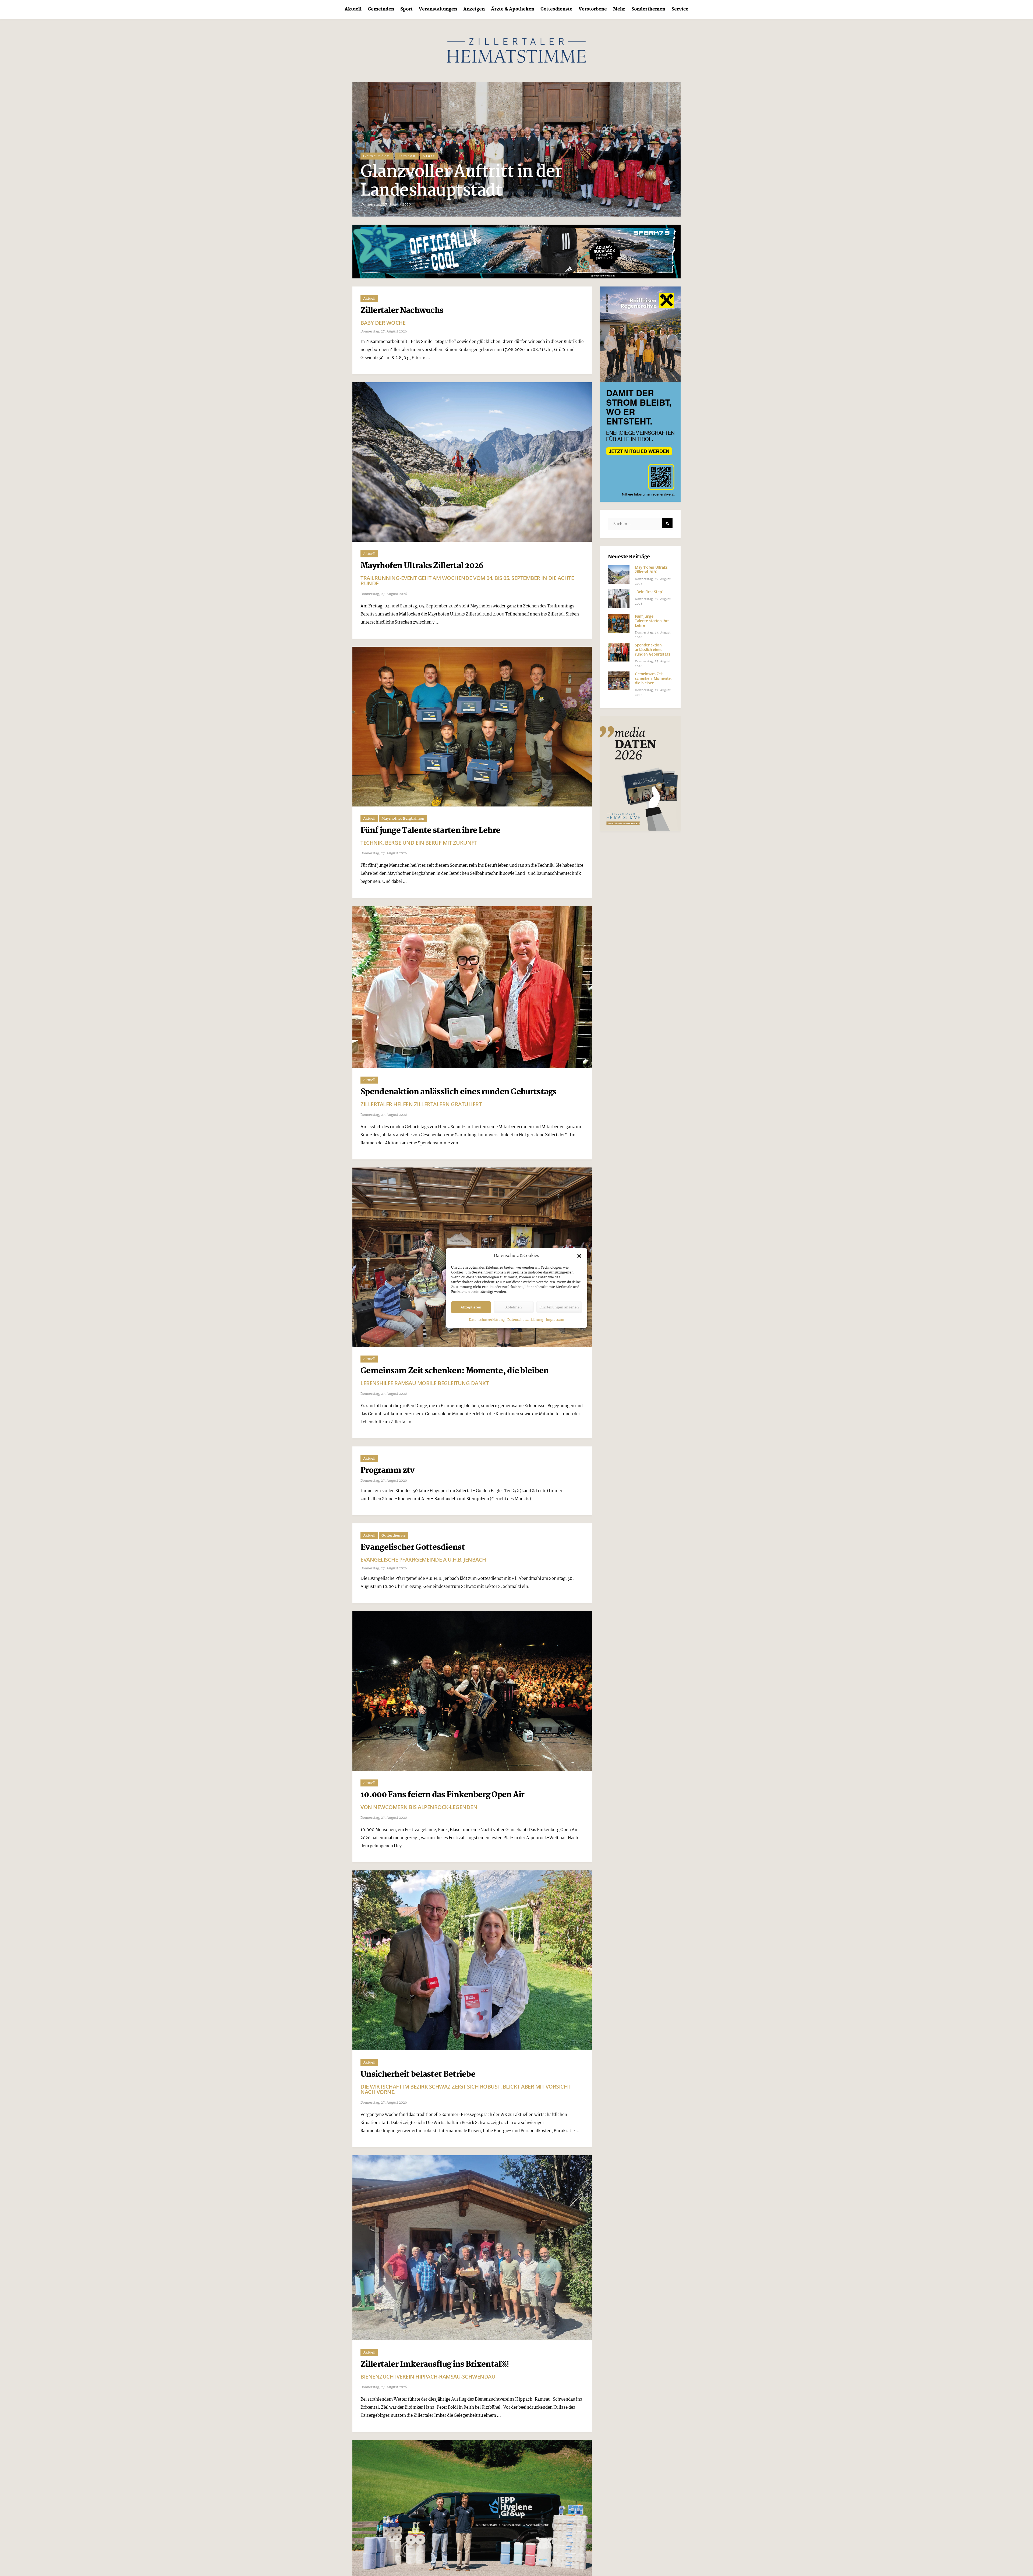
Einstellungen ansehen (559, 1307)
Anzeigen (474, 9)
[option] (516, 149)
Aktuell (353, 9)
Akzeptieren (471, 1307)
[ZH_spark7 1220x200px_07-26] (516, 251)
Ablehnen (514, 1307)
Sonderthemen (648, 9)
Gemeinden (381, 9)
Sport (406, 9)
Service (680, 9)
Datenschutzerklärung (487, 1320)
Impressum (555, 1320)
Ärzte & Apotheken (513, 9)
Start (425, 156)
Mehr (619, 9)
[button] (579, 1256)
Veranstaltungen (438, 9)
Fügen (371, 156)
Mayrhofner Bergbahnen (403, 819)
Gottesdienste (556, 9)
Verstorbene (593, 9)
